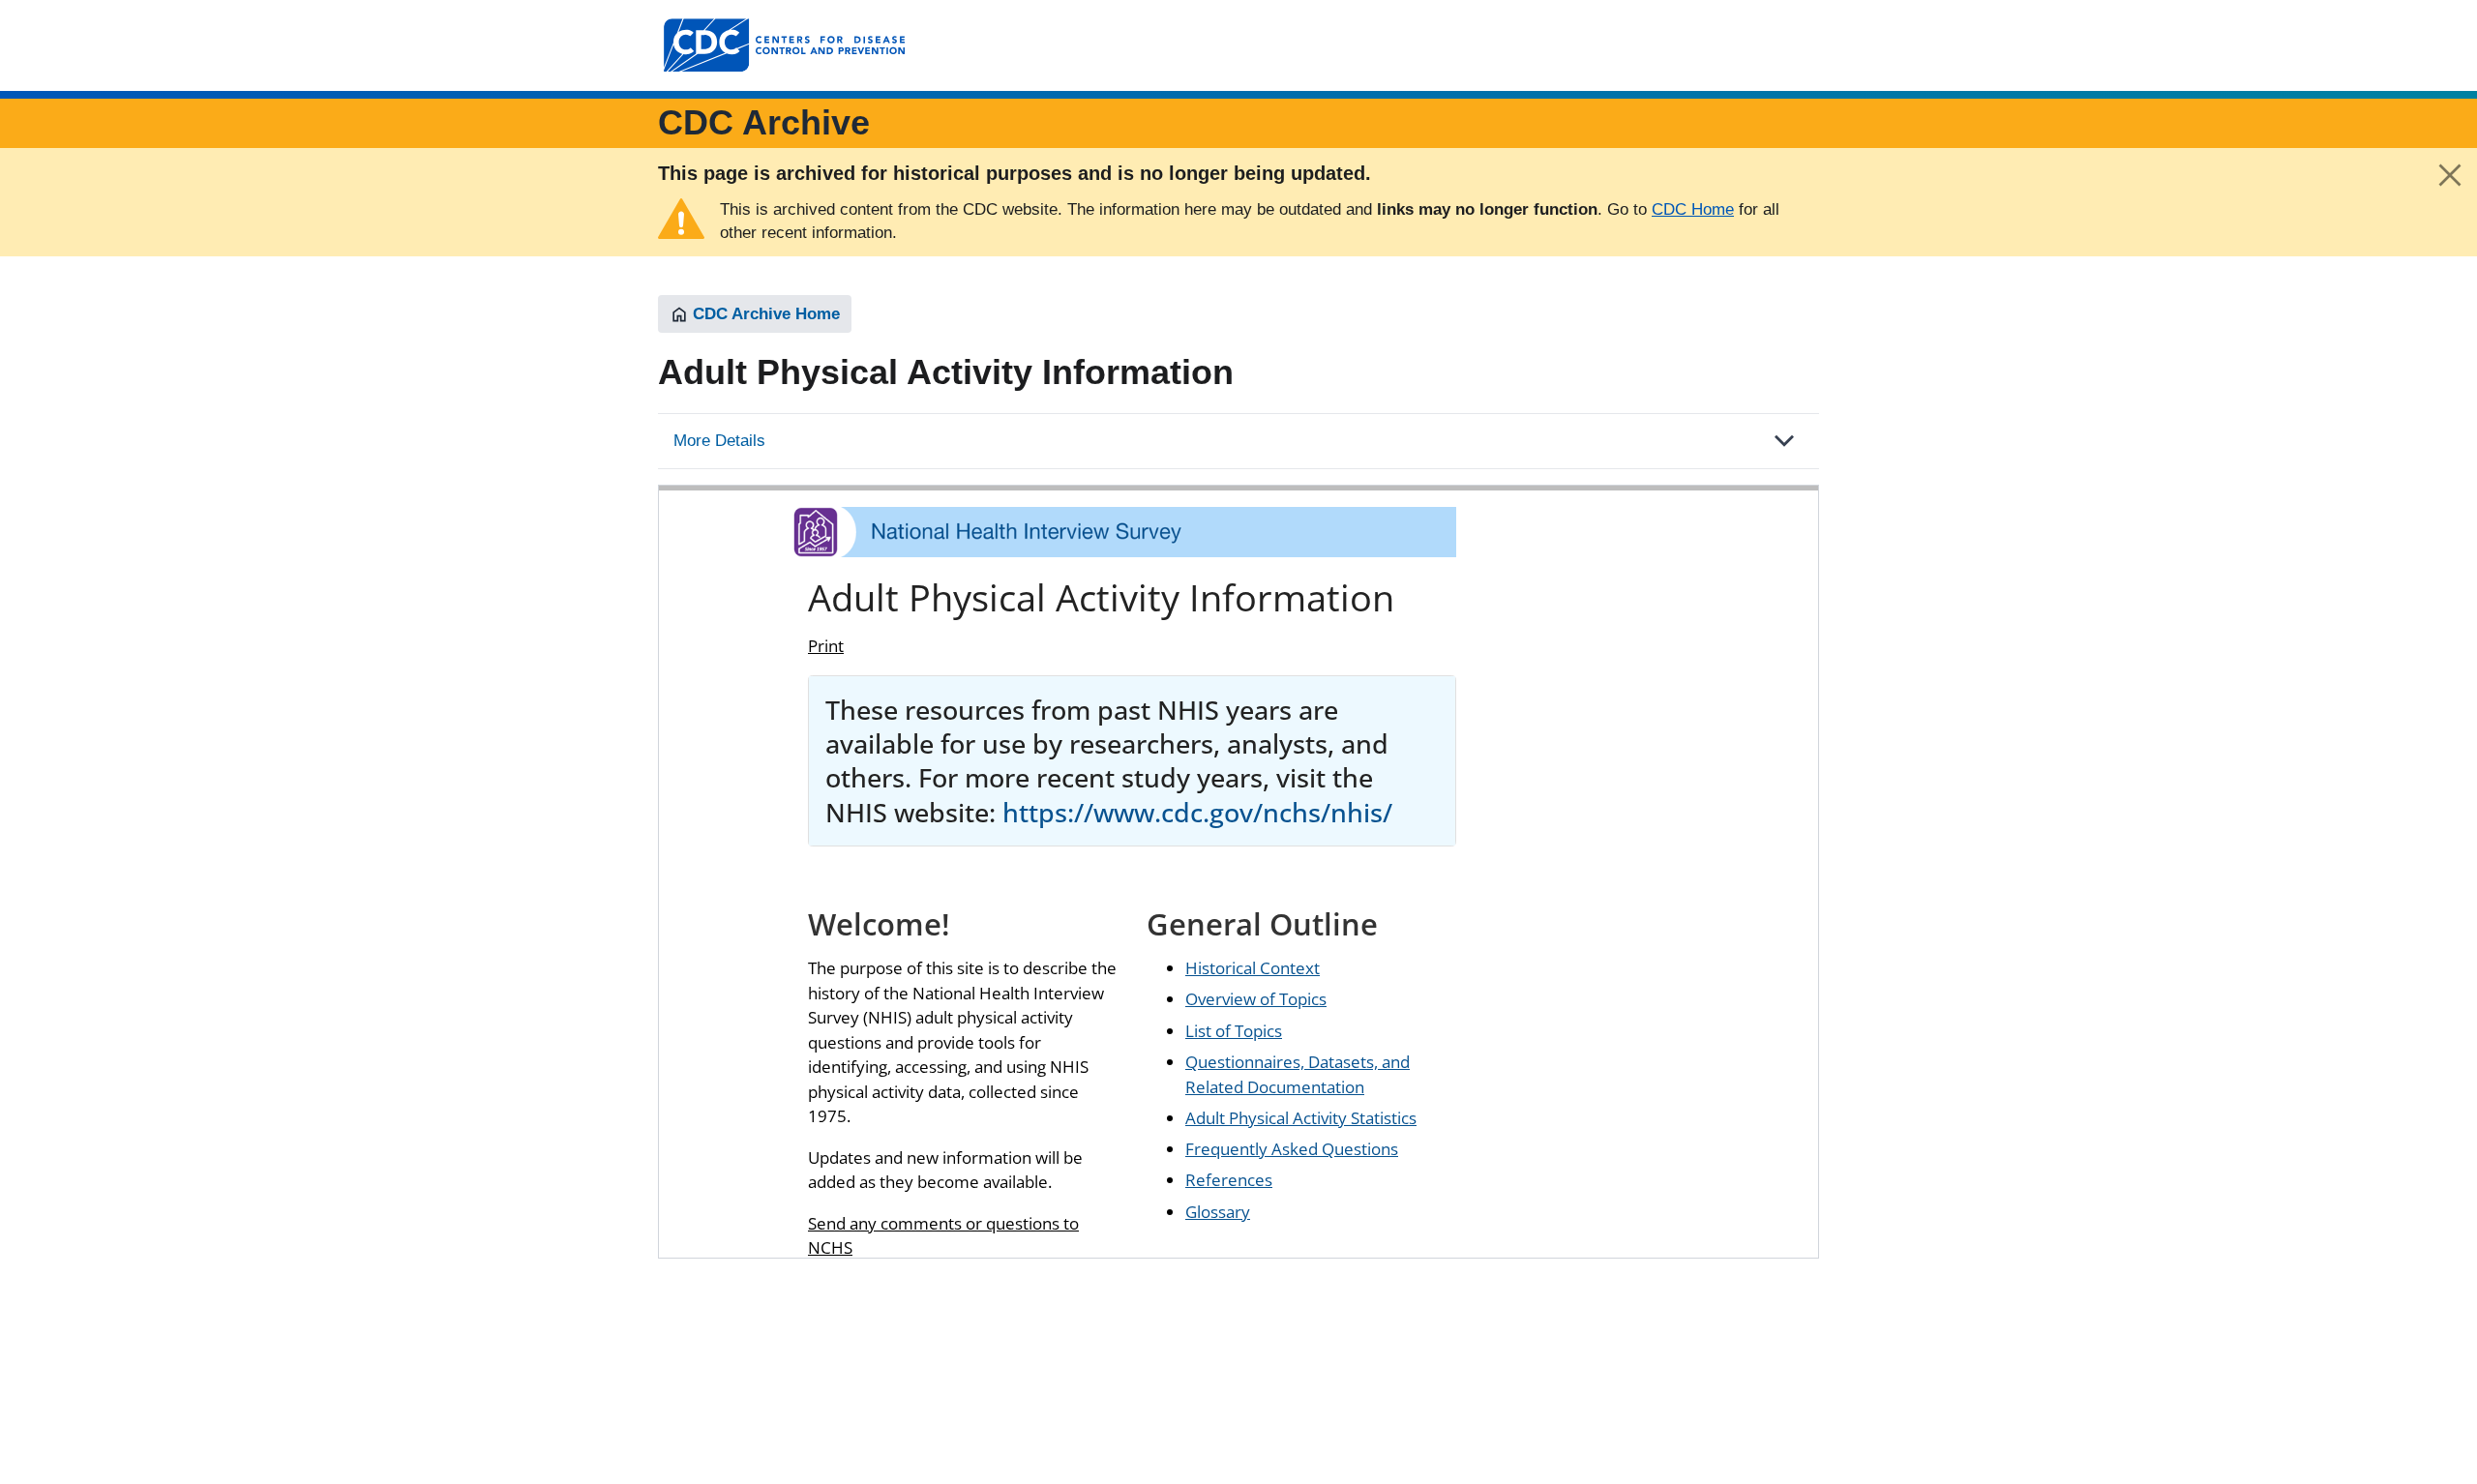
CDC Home (1693, 209)
